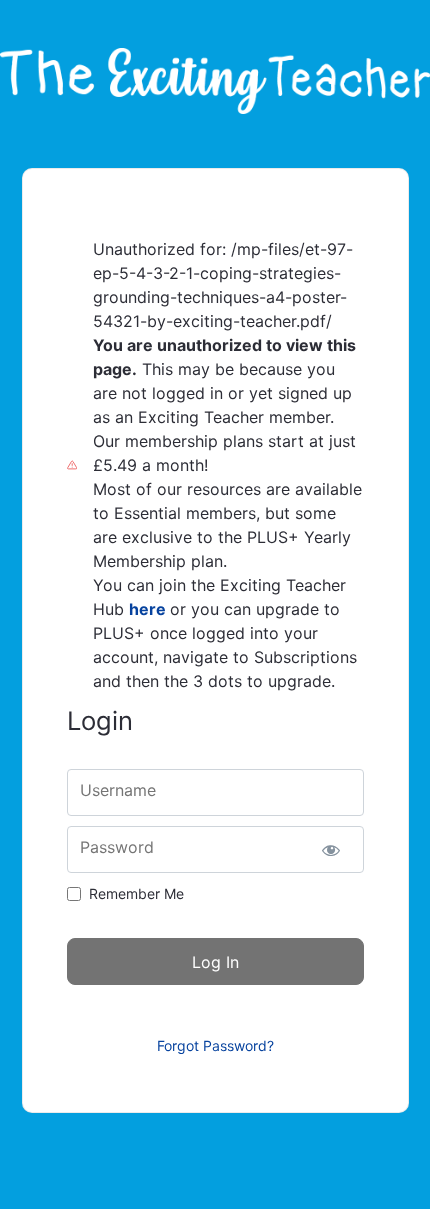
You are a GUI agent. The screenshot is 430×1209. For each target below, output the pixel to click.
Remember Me (136, 893)
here (147, 609)
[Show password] (331, 849)
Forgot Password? (215, 1045)
